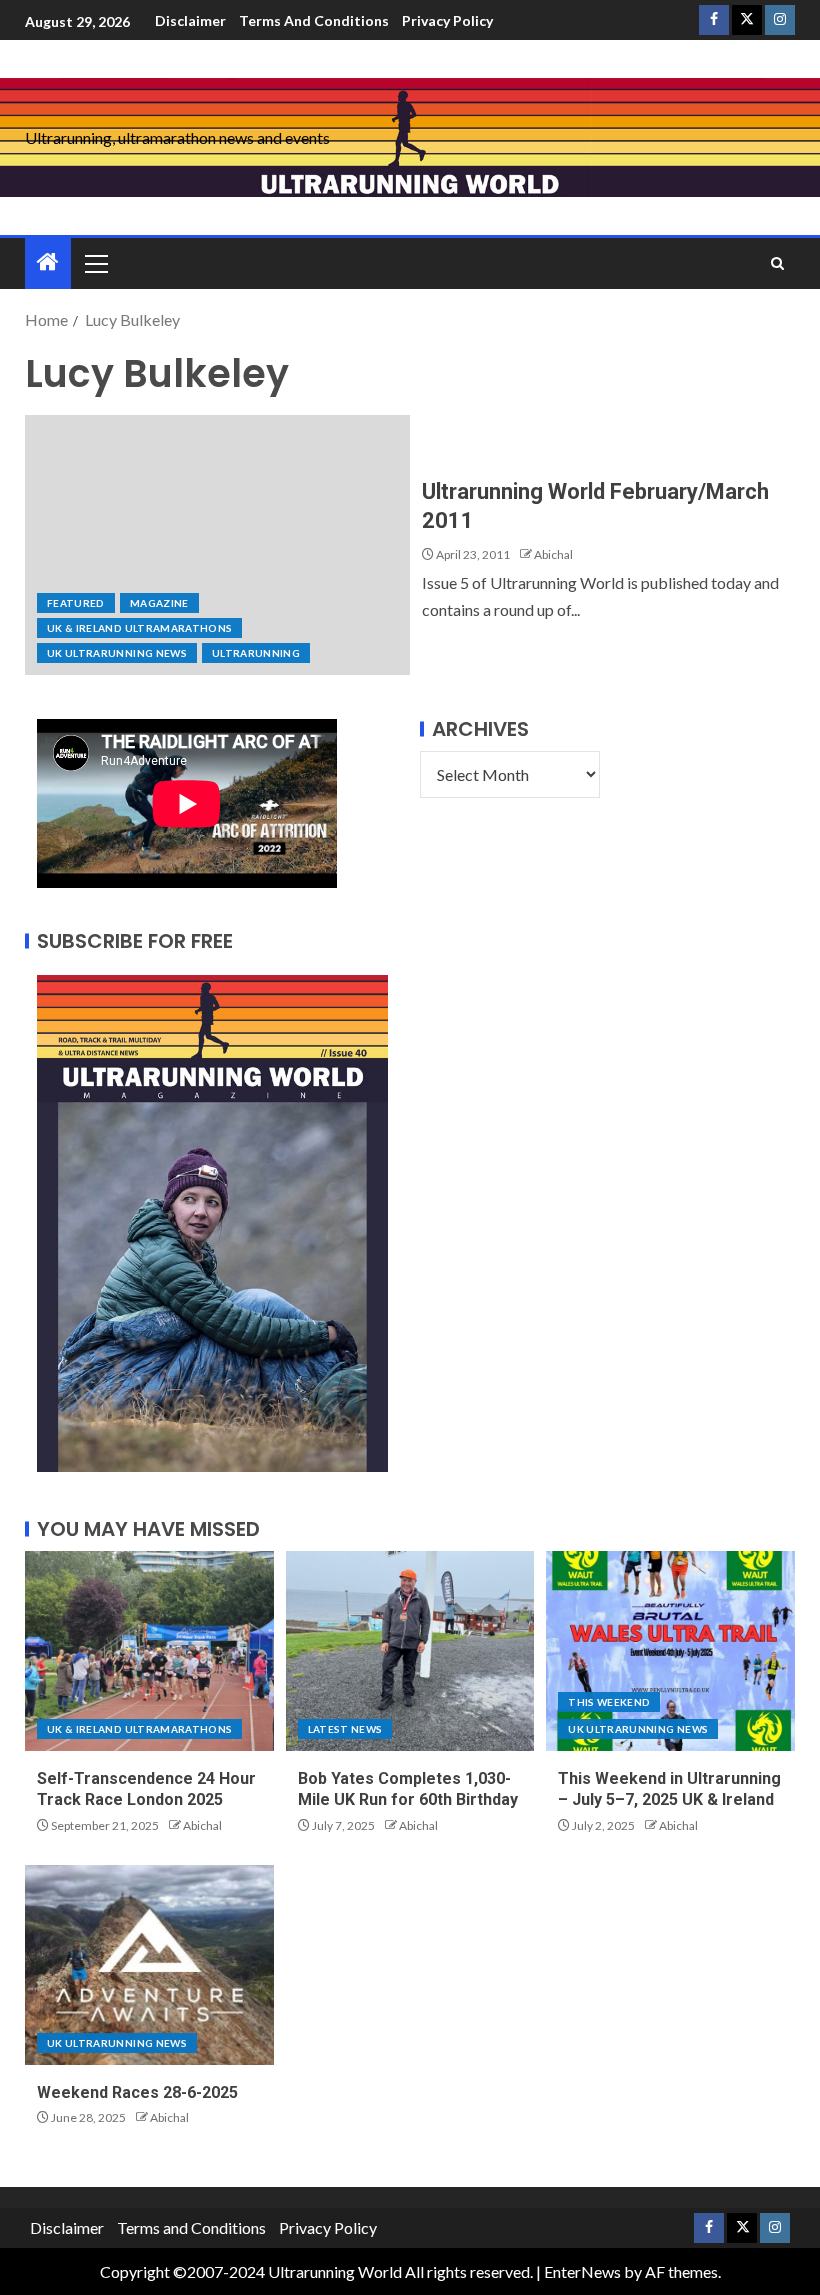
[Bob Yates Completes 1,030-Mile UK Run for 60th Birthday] (410, 1651)
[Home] (48, 262)
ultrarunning (256, 653)
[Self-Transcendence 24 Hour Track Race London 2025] (149, 1651)
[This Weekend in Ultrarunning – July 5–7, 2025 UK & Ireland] (670, 1651)
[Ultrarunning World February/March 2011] (217, 545)
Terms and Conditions (314, 20)
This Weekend (609, 1702)
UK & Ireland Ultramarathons (139, 628)
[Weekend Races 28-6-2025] (149, 1965)
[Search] (777, 263)
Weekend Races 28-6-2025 (137, 2092)
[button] (95, 263)
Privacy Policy (447, 20)
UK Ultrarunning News (117, 653)
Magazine (159, 603)
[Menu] (95, 263)
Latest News (345, 1729)
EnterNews (582, 2271)
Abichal (553, 554)
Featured (76, 603)
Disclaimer (190, 20)
